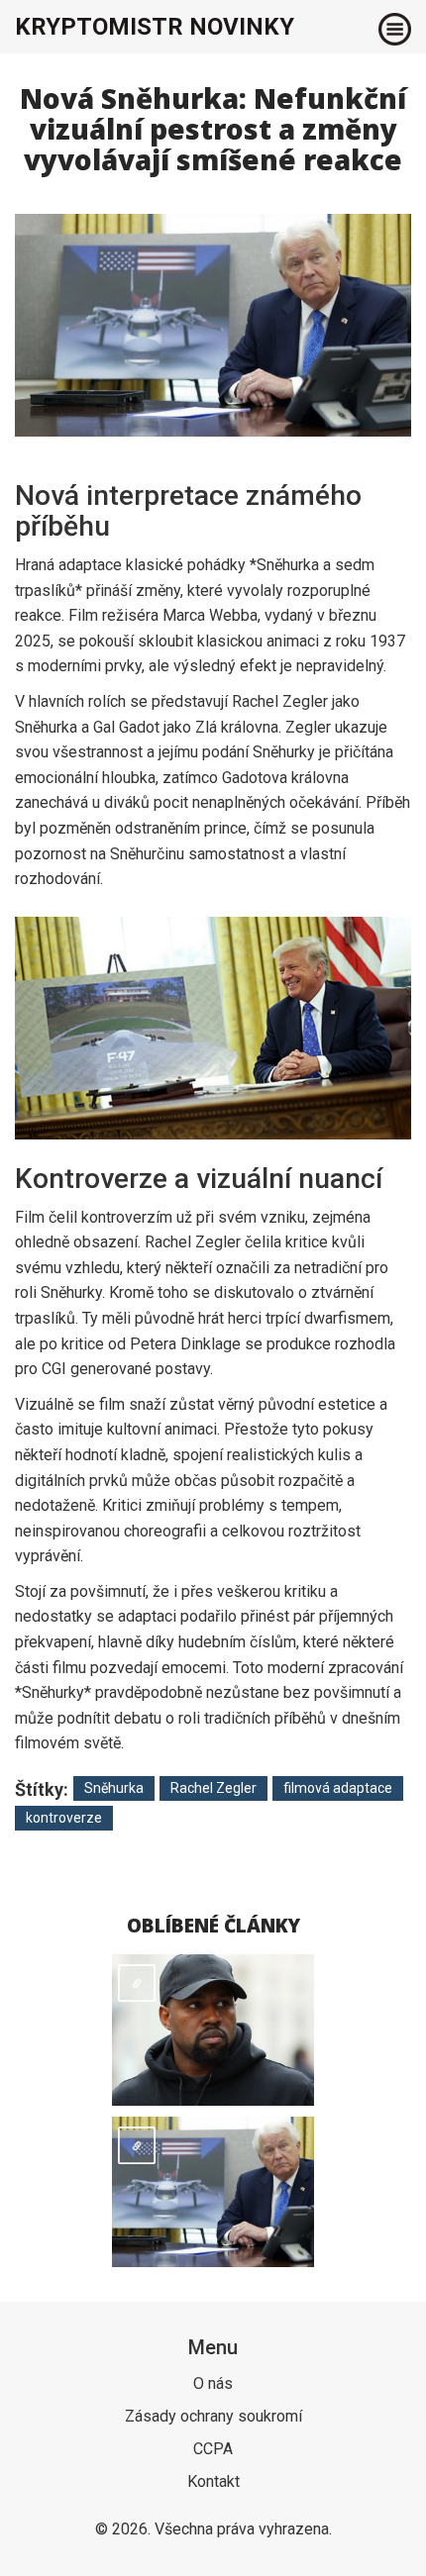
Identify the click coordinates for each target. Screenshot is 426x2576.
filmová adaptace (338, 1788)
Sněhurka (114, 1788)
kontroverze (64, 1818)
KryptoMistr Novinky (155, 27)
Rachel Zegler (213, 1788)
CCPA (213, 2449)
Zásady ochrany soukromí (213, 2416)
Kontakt (213, 2481)
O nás (213, 2383)
